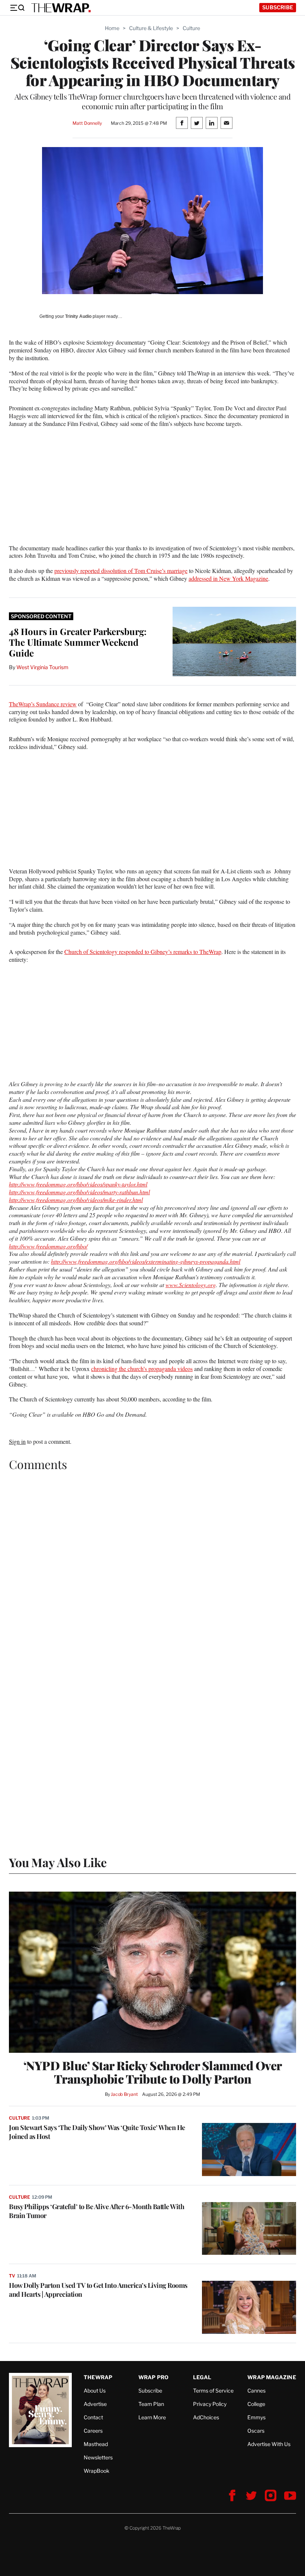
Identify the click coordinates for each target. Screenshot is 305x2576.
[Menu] (17, 8)
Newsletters (98, 2457)
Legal (202, 2377)
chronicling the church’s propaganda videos (142, 1369)
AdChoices (206, 2417)
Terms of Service (213, 2391)
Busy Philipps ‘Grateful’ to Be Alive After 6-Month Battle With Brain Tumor (97, 2211)
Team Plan (151, 2404)
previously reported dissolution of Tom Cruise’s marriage (121, 571)
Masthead (96, 2444)
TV (12, 2276)
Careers (93, 2431)
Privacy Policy (210, 2404)
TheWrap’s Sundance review (43, 704)
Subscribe (278, 7)
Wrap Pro (154, 2377)
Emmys (256, 2417)
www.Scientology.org (191, 1285)
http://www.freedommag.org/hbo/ (48, 1246)
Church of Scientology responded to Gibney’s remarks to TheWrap (143, 952)
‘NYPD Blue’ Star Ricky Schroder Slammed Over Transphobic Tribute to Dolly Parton (153, 2072)
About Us (95, 2391)
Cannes (256, 2391)
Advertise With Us (269, 2444)
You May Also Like (58, 1862)
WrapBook (97, 2471)
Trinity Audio (78, 316)
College (256, 2404)
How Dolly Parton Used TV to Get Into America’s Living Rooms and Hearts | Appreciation (98, 2290)
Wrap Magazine (272, 2377)
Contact (93, 2417)
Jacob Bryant (124, 2094)
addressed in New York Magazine (228, 578)
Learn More (152, 2417)
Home (112, 28)
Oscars (256, 2431)
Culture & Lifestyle (151, 28)
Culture (191, 28)
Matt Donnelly (87, 123)
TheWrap (98, 2377)
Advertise (95, 2404)
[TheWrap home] (61, 8)
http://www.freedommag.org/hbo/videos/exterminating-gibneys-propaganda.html (146, 1261)
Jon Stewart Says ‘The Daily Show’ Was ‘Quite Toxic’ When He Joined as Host (97, 2132)
